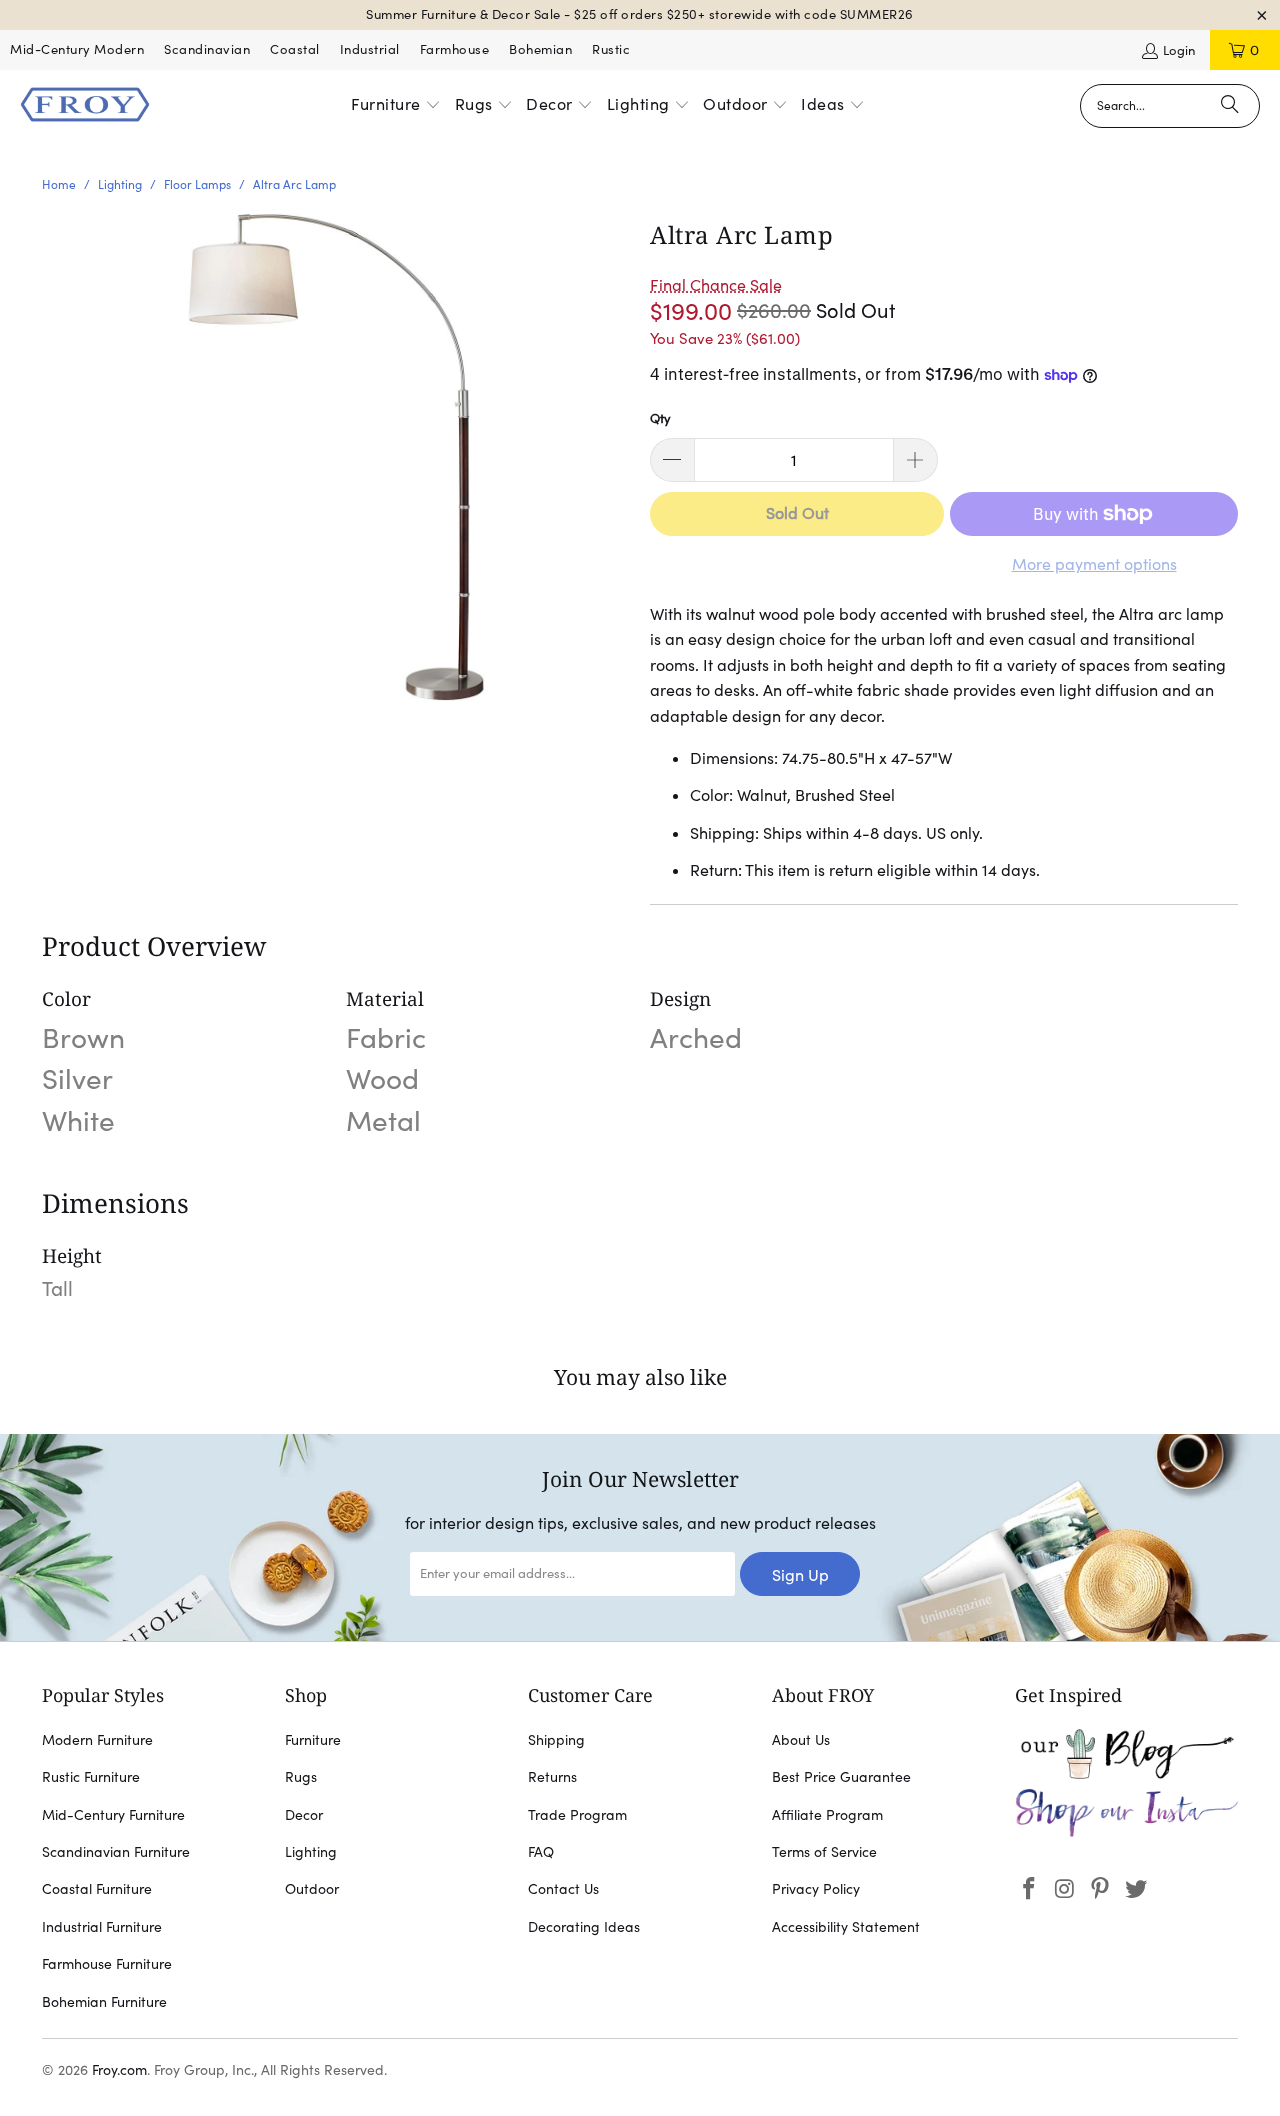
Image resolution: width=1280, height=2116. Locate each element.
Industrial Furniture (102, 1927)
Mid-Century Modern (77, 49)
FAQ (541, 1852)
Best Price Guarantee (841, 1777)
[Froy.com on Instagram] (1065, 1889)
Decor (304, 1815)
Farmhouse (455, 49)
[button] (396, 106)
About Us (801, 1740)
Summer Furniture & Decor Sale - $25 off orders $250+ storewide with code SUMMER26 (640, 14)
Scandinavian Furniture (116, 1852)
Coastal (295, 49)
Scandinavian (207, 49)
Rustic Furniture (91, 1777)
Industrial (370, 49)
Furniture (313, 1740)
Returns (552, 1777)
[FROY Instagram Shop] (1126, 1833)
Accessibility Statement (846, 1927)
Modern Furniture (97, 1740)
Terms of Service (824, 1852)
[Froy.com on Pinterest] (1101, 1889)
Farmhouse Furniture (107, 1964)
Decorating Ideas (584, 1927)
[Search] (1230, 106)
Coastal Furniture (97, 1889)
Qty (660, 418)
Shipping (556, 1740)
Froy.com (119, 2070)
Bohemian (540, 49)
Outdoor (312, 1889)
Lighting (311, 1852)
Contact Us (563, 1889)
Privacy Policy (816, 1889)
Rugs (301, 1777)
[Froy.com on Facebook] (1030, 1889)
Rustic (611, 49)
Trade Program (577, 1815)
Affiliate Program (827, 1815)
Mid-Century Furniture (113, 1815)
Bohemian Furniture (104, 2002)
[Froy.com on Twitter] (1137, 1889)
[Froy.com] (85, 106)
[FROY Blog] (1126, 1774)
